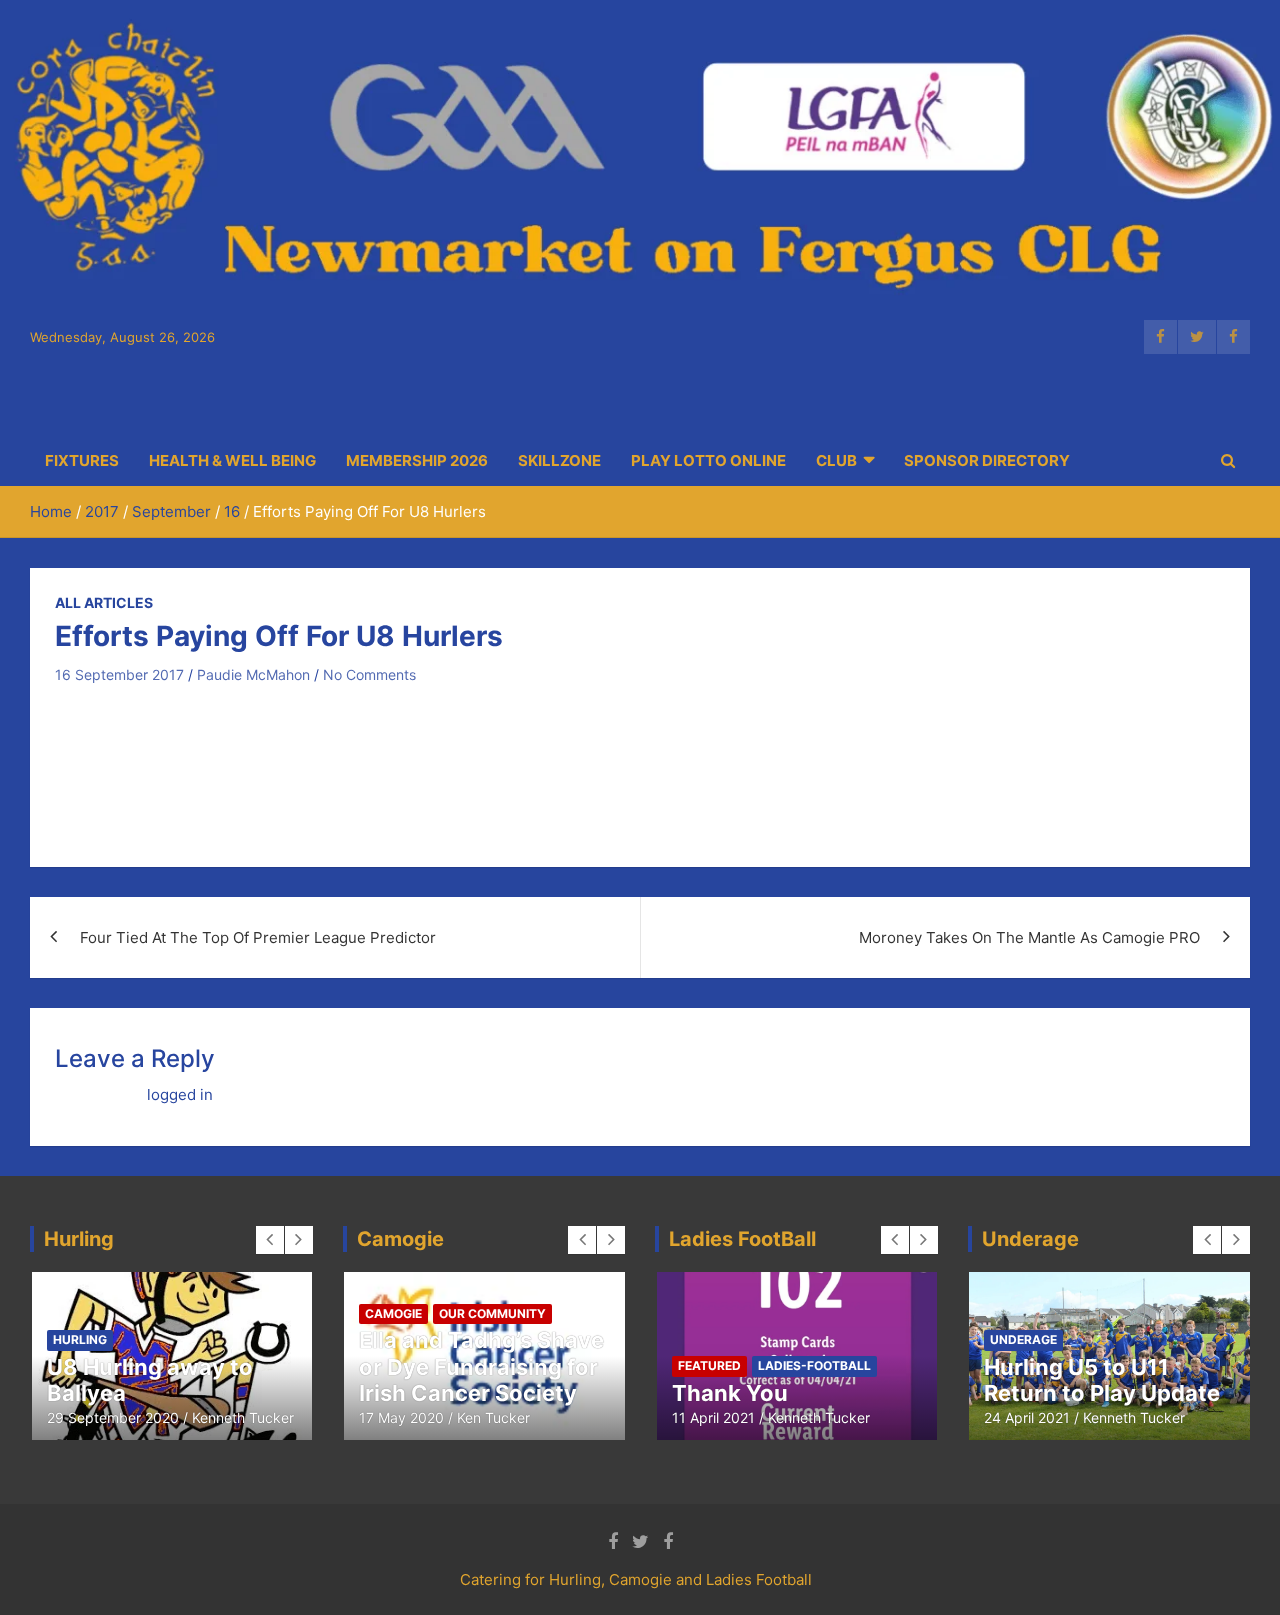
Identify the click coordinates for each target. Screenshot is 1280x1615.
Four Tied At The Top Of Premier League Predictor (258, 937)
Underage (1023, 1339)
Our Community (492, 1313)
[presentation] (270, 1240)
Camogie (393, 1313)
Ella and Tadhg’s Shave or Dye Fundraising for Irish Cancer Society (481, 1366)
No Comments (369, 674)
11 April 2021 (713, 1417)
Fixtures (82, 460)
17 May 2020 (401, 1417)
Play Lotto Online (708, 460)
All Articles (104, 602)
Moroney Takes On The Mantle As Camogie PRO (1029, 937)
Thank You (730, 1393)
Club (836, 460)
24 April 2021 (1027, 1417)
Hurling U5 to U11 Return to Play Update (1102, 1380)
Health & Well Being (232, 460)
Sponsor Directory (987, 460)
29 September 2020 (113, 1417)
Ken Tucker (493, 1417)
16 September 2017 (119, 674)
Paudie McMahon (253, 674)
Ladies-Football (814, 1365)
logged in (180, 1094)
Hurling (80, 1339)
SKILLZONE (559, 460)
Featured (709, 1365)
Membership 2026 (417, 460)
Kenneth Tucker (243, 1417)
